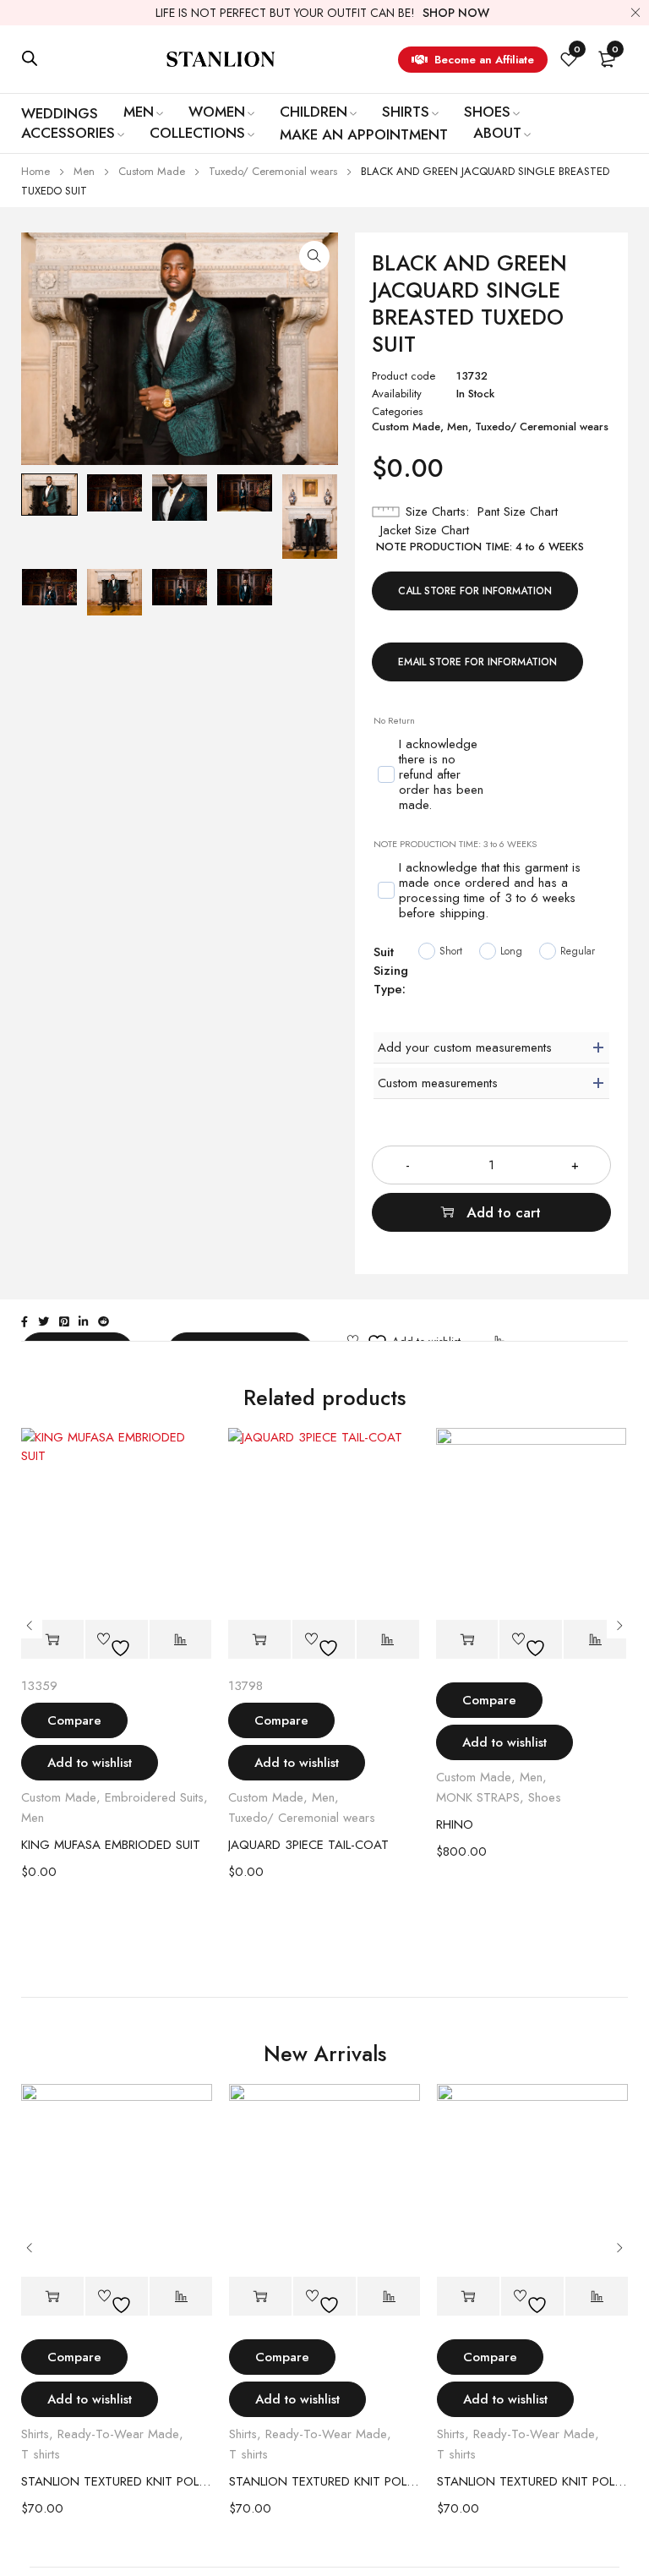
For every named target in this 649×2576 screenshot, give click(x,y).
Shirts (35, 2434)
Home (35, 171)
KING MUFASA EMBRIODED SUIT (111, 1845)
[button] (314, 256)
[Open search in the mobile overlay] (30, 58)
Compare (74, 1720)
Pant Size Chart (518, 511)
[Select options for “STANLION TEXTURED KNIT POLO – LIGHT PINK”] (52, 2297)
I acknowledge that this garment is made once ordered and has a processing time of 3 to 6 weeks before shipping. (490, 891)
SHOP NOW (456, 13)
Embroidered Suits (154, 1797)
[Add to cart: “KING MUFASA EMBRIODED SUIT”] (52, 1640)
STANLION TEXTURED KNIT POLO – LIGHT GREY (324, 2481)
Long (511, 951)
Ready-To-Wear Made (118, 2434)
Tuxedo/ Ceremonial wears (273, 171)
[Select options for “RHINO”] (467, 1640)
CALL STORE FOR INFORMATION (475, 591)
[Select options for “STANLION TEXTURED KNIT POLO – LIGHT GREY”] (260, 2297)
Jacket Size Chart (425, 530)
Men (84, 171)
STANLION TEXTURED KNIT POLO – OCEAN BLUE (532, 2481)
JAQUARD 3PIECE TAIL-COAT (308, 1845)
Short (451, 951)
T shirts (41, 2454)
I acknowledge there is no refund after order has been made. (441, 775)
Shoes (545, 1797)
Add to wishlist (90, 1763)
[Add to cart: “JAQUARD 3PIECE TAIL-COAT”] (259, 1640)
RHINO (455, 1824)
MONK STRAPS (478, 1797)
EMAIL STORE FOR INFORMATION (477, 662)
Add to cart (504, 1212)
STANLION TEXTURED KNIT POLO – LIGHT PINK (117, 2481)
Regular (578, 951)
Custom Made (152, 171)
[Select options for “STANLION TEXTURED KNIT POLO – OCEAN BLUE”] (468, 2297)
